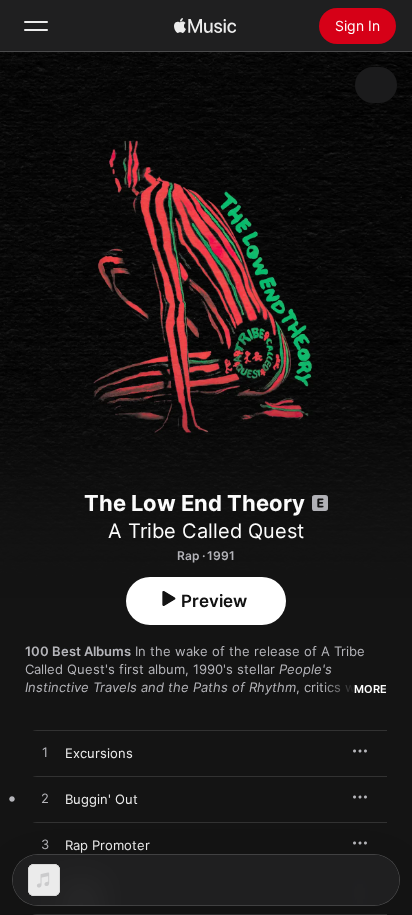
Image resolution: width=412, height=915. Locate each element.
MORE (370, 689)
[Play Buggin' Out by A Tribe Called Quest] (45, 799)
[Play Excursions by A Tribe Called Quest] (45, 753)
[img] (205, 26)
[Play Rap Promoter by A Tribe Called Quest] (45, 845)
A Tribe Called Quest (206, 531)
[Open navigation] (36, 26)
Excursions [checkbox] (99, 753)
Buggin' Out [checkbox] (101, 799)
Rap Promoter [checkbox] (107, 845)
